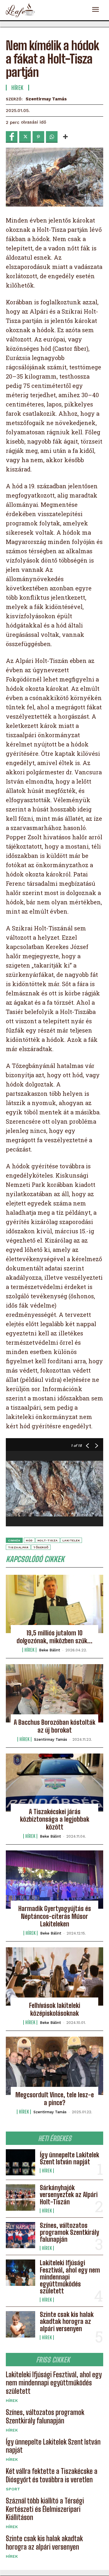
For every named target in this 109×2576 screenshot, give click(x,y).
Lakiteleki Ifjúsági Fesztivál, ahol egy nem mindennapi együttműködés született (54, 2383)
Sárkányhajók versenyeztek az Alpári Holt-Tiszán (69, 2195)
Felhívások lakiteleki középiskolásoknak (55, 2009)
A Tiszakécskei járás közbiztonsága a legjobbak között (55, 1819)
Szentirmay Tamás (46, 99)
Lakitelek (71, 1540)
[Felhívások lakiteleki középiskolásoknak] (54, 1976)
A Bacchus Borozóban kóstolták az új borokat (54, 1726)
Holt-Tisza (48, 1540)
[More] (65, 137)
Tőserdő (41, 1547)
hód (29, 1540)
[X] (25, 137)
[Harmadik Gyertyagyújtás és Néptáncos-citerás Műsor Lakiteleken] (54, 1880)
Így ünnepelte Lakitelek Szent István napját (69, 2158)
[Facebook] (12, 137)
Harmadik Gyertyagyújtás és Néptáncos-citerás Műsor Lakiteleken (55, 1916)
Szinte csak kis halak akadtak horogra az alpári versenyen (67, 2321)
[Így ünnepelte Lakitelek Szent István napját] (20, 2162)
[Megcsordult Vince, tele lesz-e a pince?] (54, 2066)
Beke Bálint (50, 1650)
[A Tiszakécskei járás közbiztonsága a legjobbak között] (54, 1783)
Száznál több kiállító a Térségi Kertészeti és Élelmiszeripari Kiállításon (45, 2509)
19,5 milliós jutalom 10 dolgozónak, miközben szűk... (54, 1637)
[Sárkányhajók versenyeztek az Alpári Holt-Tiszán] (20, 2197)
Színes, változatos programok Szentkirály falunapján (69, 2232)
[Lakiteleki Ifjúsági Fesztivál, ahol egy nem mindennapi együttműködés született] (20, 2273)
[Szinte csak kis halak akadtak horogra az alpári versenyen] (20, 2324)
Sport (13, 2489)
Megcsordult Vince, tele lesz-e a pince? (55, 2099)
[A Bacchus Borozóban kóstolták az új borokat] (54, 1693)
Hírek (47, 2171)
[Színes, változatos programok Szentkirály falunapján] (20, 2235)
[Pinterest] (38, 137)
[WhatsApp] (52, 137)
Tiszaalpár (18, 1547)
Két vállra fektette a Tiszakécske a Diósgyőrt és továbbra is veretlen (52, 2475)
